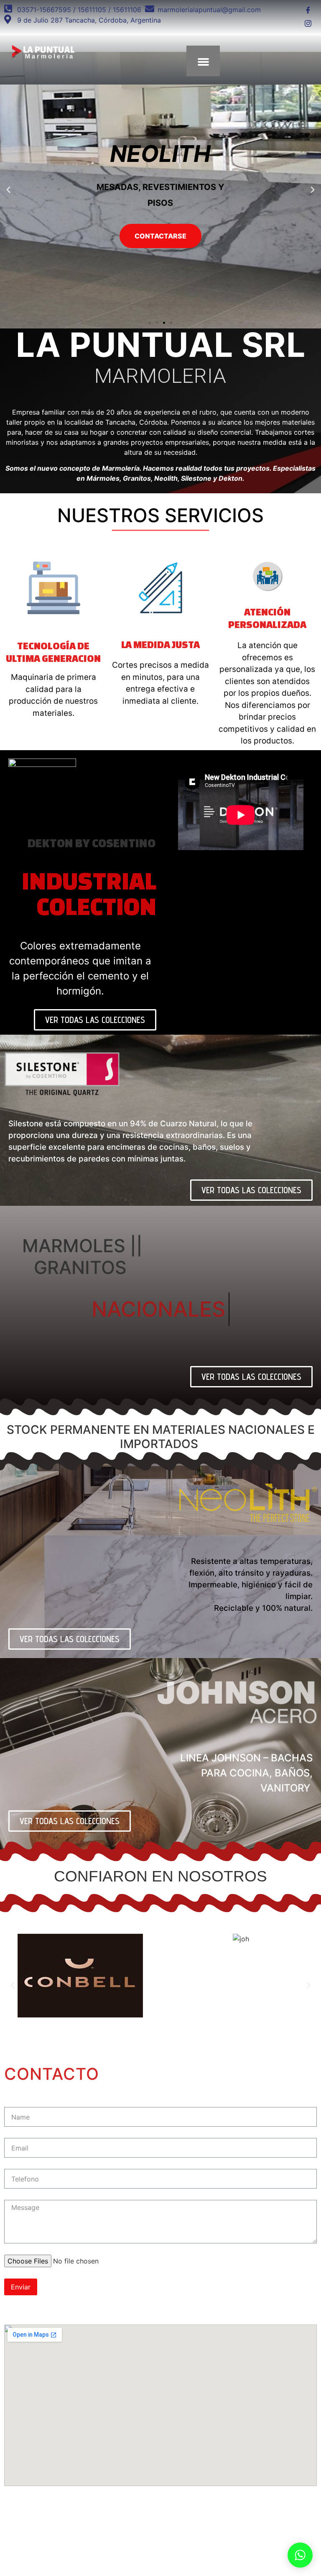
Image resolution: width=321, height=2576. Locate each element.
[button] (150, 323)
